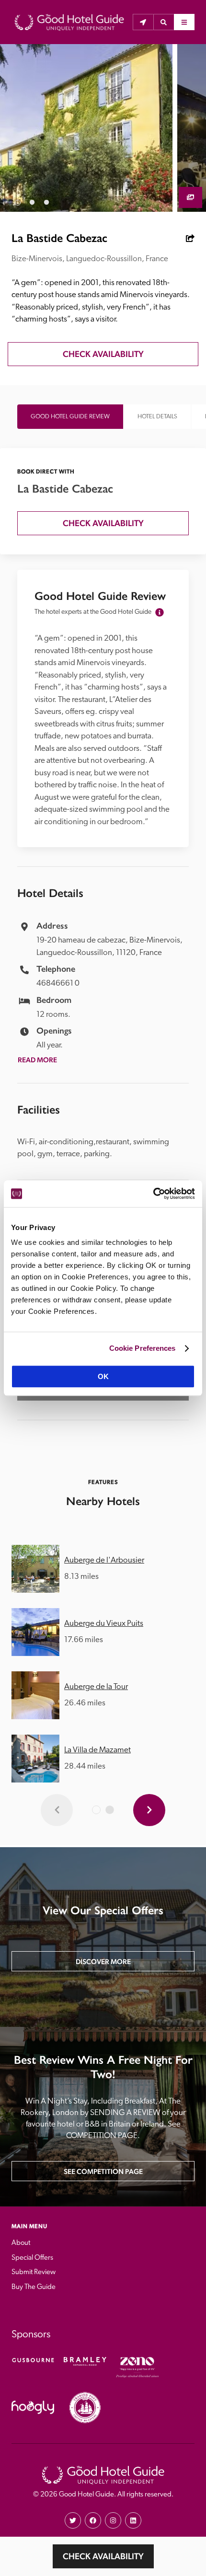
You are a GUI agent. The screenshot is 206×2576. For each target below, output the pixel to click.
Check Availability (103, 2556)
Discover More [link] (103, 1961)
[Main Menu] (184, 22)
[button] (164, 22)
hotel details (157, 417)
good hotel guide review (70, 417)
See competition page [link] (103, 2171)
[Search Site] (164, 22)
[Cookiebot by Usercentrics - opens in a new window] (153, 1194)
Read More (37, 1060)
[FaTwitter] (73, 2520)
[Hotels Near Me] (143, 22)
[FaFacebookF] (93, 2520)
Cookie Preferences (143, 1348)
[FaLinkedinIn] (133, 2520)
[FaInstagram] (113, 2520)
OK (103, 1376)
